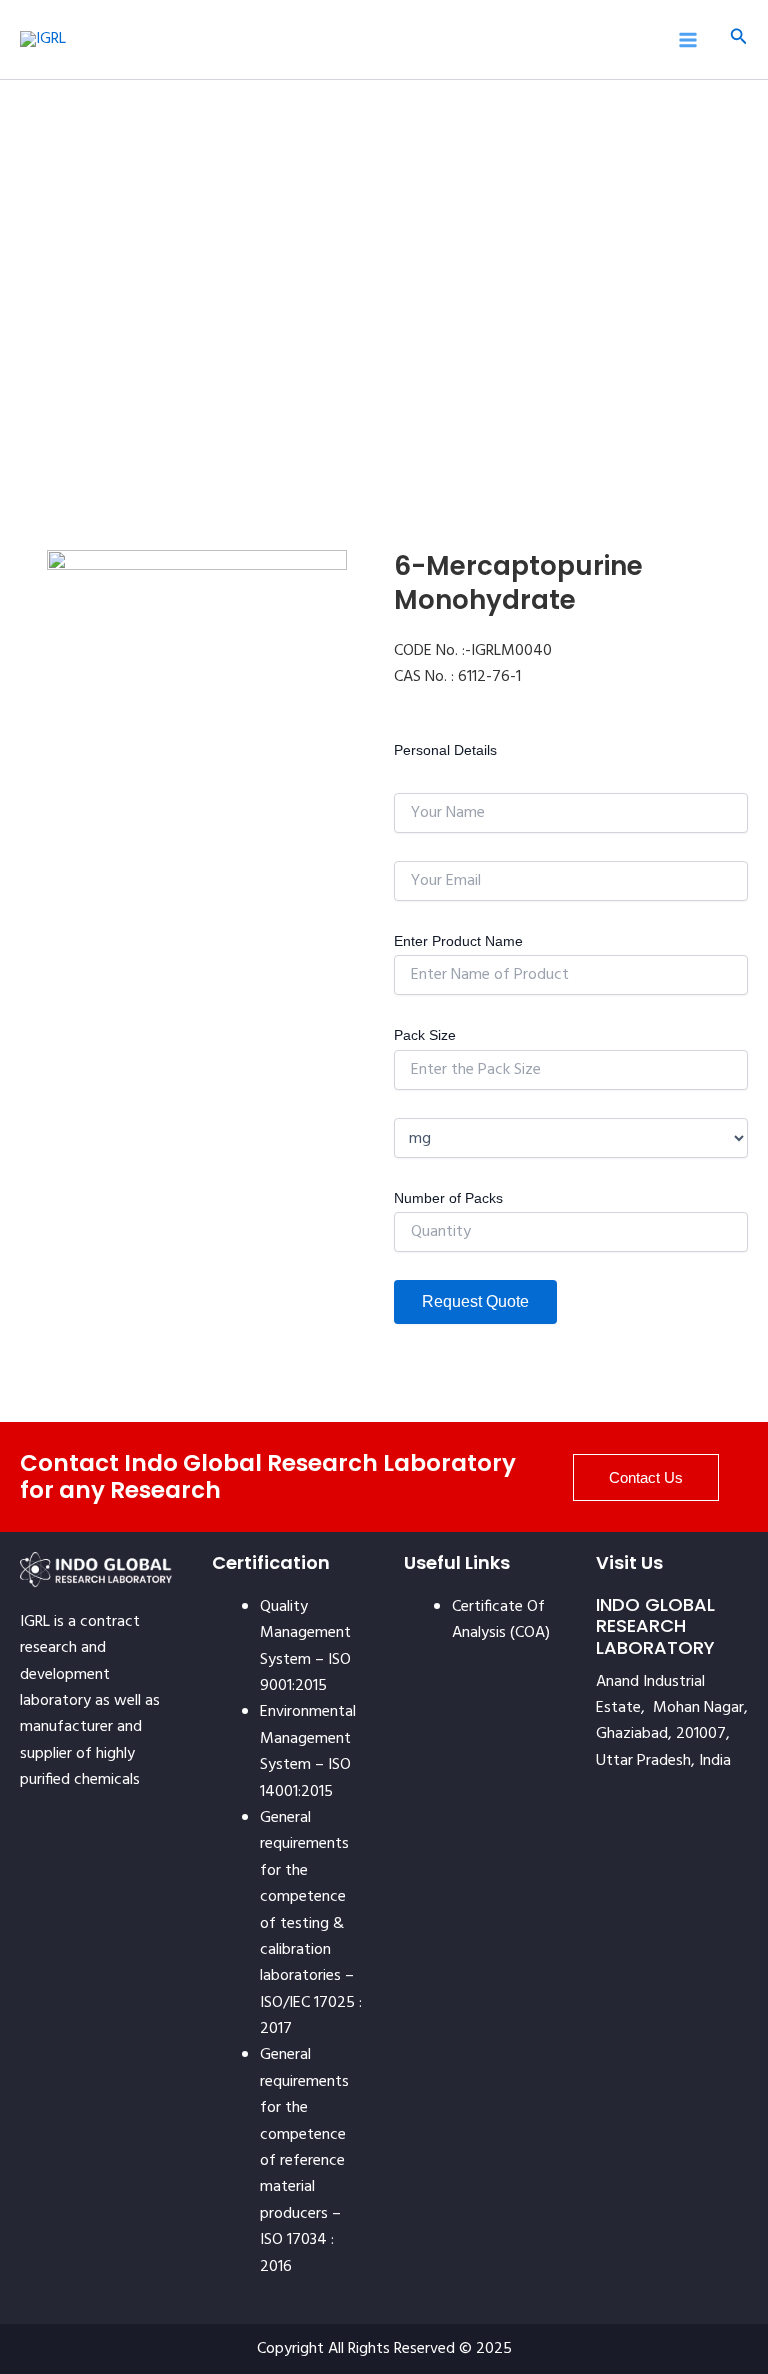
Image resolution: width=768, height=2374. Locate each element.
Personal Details (445, 750)
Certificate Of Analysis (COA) (501, 1620)
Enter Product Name (458, 941)
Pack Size (425, 1035)
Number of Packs (448, 1198)
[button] (739, 39)
